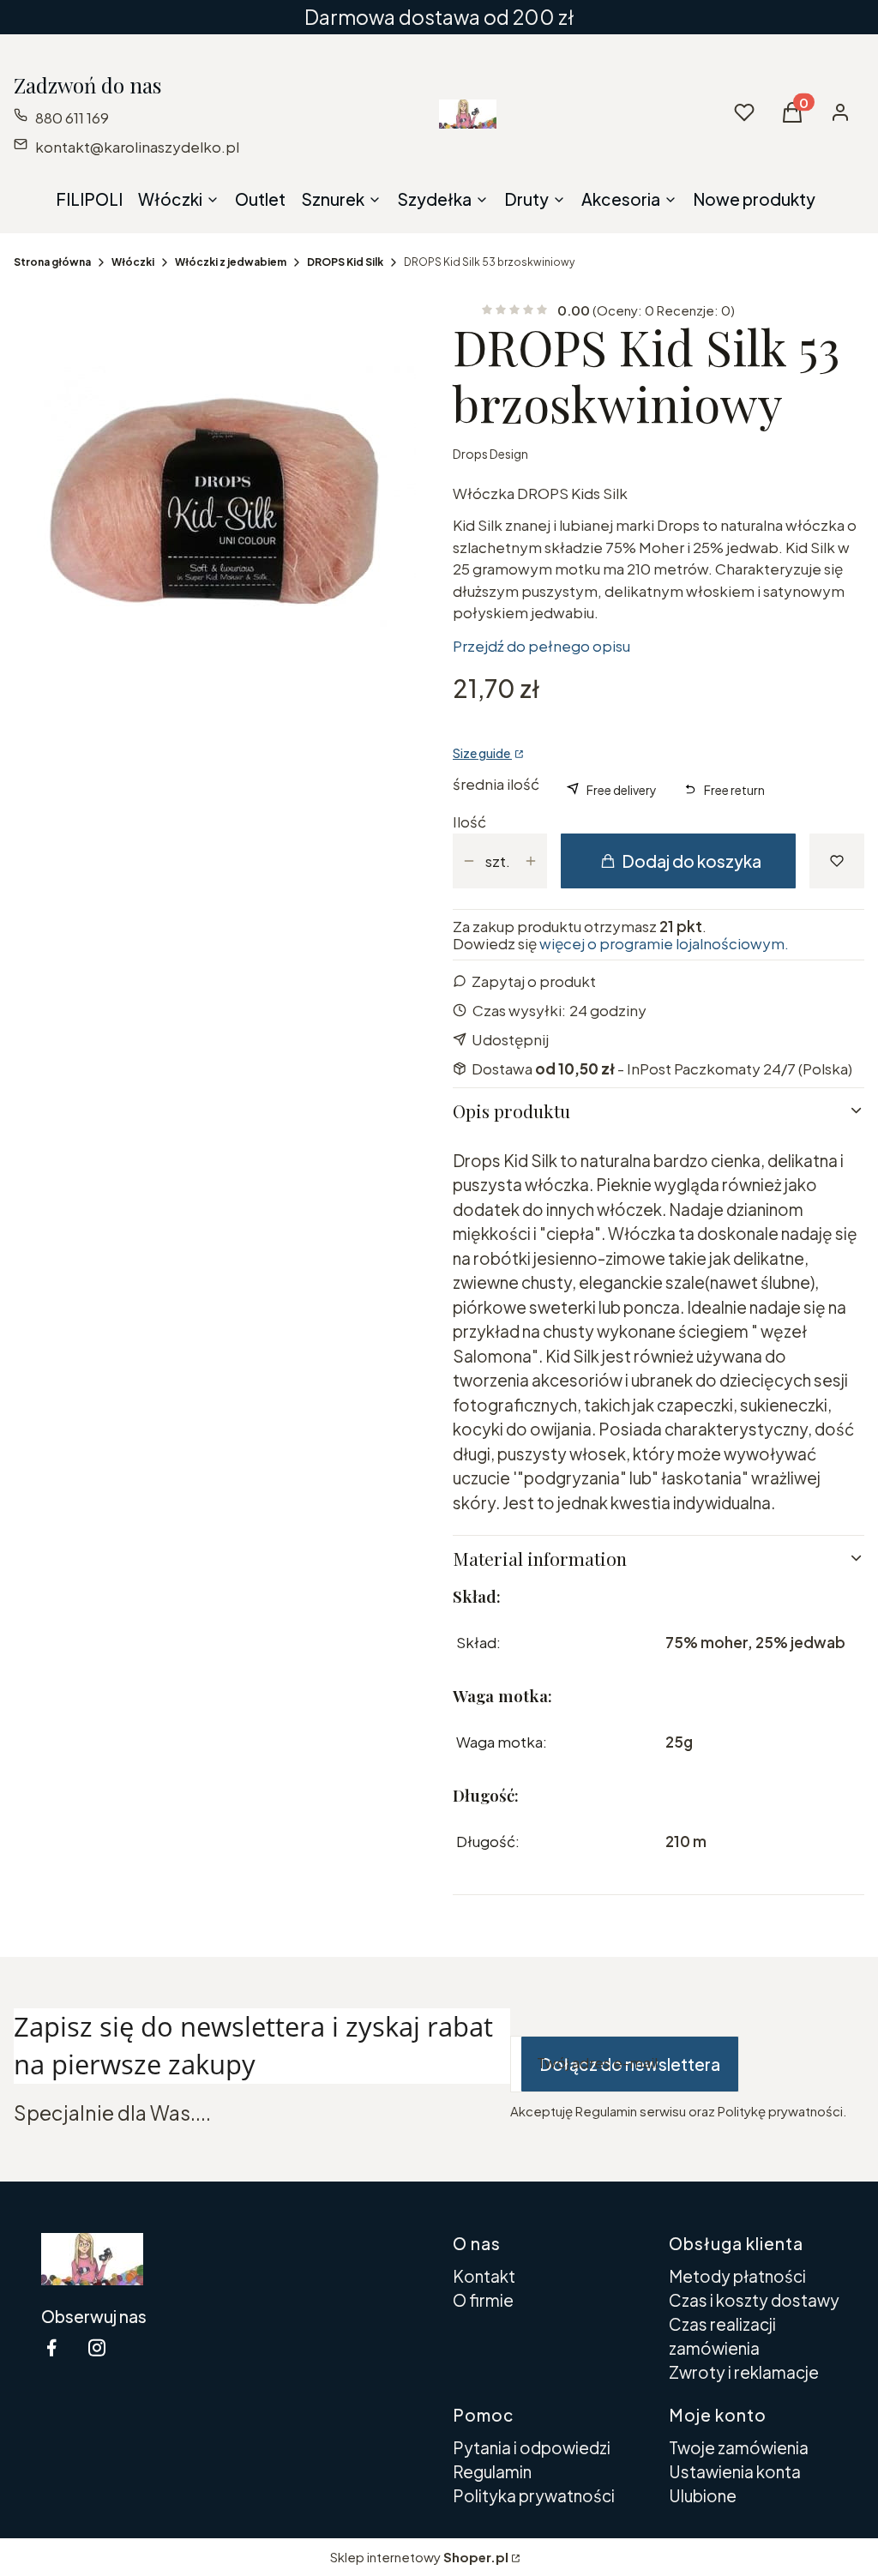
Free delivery (622, 790)
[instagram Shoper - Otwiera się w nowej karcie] (97, 2347)
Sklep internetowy (419, 2557)
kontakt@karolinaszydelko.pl (137, 147)
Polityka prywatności (534, 2495)
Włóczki (133, 262)
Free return (734, 790)
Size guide (482, 753)
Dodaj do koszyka (692, 861)
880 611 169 (72, 117)
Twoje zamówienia (739, 2447)
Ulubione (703, 2495)
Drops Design (490, 454)
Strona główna (52, 262)
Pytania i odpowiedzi (532, 2447)
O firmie (483, 2300)
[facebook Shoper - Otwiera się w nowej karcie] (51, 2347)
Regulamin (492, 2471)
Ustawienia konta (735, 2471)
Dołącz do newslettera (630, 2064)
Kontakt (484, 2276)
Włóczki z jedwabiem (231, 262)
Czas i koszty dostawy (754, 2300)
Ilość (469, 822)
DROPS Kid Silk (345, 262)
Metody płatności (737, 2276)
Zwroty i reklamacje (744, 2372)
